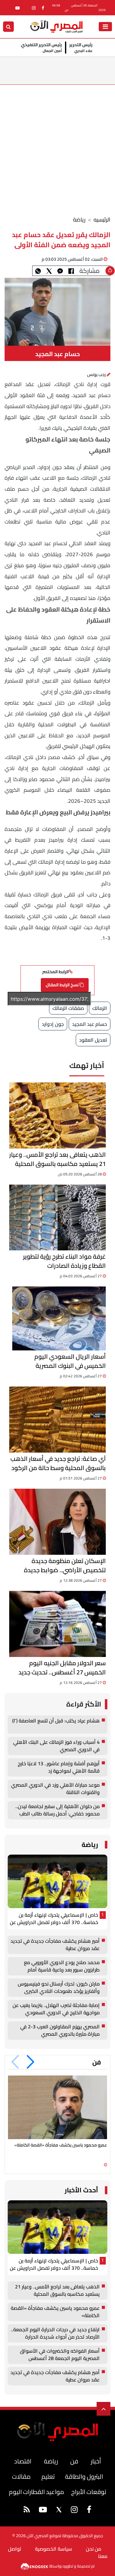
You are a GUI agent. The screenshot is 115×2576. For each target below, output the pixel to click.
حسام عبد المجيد (90, 1024)
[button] (31, 2062)
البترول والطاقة (84, 2476)
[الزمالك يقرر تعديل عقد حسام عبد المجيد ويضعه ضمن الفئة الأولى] (60, 271)
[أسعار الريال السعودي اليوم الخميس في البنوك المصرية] (59, 1318)
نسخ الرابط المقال (63, 985)
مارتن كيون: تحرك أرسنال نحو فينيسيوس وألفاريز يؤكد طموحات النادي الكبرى (59, 1988)
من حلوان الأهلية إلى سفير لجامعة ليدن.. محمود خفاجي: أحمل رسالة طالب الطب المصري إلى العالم (57, 1810)
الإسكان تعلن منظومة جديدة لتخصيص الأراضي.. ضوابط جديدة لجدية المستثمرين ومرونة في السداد (59, 1565)
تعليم (48, 2476)
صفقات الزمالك (68, 1008)
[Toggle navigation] (105, 27)
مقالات (21, 2476)
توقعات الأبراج (89, 2492)
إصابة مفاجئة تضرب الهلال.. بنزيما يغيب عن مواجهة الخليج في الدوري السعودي (56, 2009)
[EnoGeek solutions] (35, 2566)
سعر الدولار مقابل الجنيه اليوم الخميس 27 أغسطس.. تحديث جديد (62, 1668)
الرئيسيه (102, 220)
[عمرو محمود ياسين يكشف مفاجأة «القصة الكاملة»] (57, 2107)
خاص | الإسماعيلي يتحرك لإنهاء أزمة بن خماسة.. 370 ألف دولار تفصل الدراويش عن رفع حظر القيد (54, 1919)
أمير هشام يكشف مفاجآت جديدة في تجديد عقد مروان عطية (55, 1945)
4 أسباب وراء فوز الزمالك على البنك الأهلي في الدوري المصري (56, 1746)
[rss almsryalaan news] (27, 2511)
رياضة (79, 220)
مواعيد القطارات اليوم (36, 2492)
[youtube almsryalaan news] (17, 8)
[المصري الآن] (56, 26)
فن (97, 2062)
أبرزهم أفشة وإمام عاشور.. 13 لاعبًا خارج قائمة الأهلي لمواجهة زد (59, 1767)
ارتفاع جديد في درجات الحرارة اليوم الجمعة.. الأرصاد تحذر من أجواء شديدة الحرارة (55, 2333)
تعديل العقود (93, 1040)
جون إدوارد (53, 1024)
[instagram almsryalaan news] (34, 8)
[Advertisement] (57, 145)
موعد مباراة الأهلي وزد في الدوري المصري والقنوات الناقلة (55, 1789)
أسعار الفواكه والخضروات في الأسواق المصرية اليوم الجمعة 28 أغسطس (60, 2355)
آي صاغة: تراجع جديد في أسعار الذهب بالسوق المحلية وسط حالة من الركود (58, 1463)
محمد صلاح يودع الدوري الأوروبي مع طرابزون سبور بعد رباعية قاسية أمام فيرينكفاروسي (62, 1966)
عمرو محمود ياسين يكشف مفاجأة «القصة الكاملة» (61, 2145)
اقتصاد (23, 2461)
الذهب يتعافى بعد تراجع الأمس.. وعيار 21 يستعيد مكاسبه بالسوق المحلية (57, 1159)
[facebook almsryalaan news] (43, 8)
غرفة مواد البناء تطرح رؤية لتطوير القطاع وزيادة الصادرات (64, 1261)
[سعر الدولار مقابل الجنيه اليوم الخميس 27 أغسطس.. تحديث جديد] (57, 1624)
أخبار (96, 2461)
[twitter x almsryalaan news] (59, 2510)
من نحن (94, 2549)
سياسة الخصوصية (54, 2549)
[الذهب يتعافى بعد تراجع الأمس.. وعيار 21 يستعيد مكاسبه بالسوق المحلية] (57, 1115)
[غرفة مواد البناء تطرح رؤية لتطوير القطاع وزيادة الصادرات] (57, 1218)
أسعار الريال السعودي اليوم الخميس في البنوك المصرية (70, 1361)
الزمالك (100, 1008)
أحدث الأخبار (81, 2190)
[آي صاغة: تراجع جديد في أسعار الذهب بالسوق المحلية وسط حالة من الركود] (57, 1420)
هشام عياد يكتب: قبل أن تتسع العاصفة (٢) (56, 1721)
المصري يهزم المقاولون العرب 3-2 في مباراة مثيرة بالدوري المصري (60, 2031)
